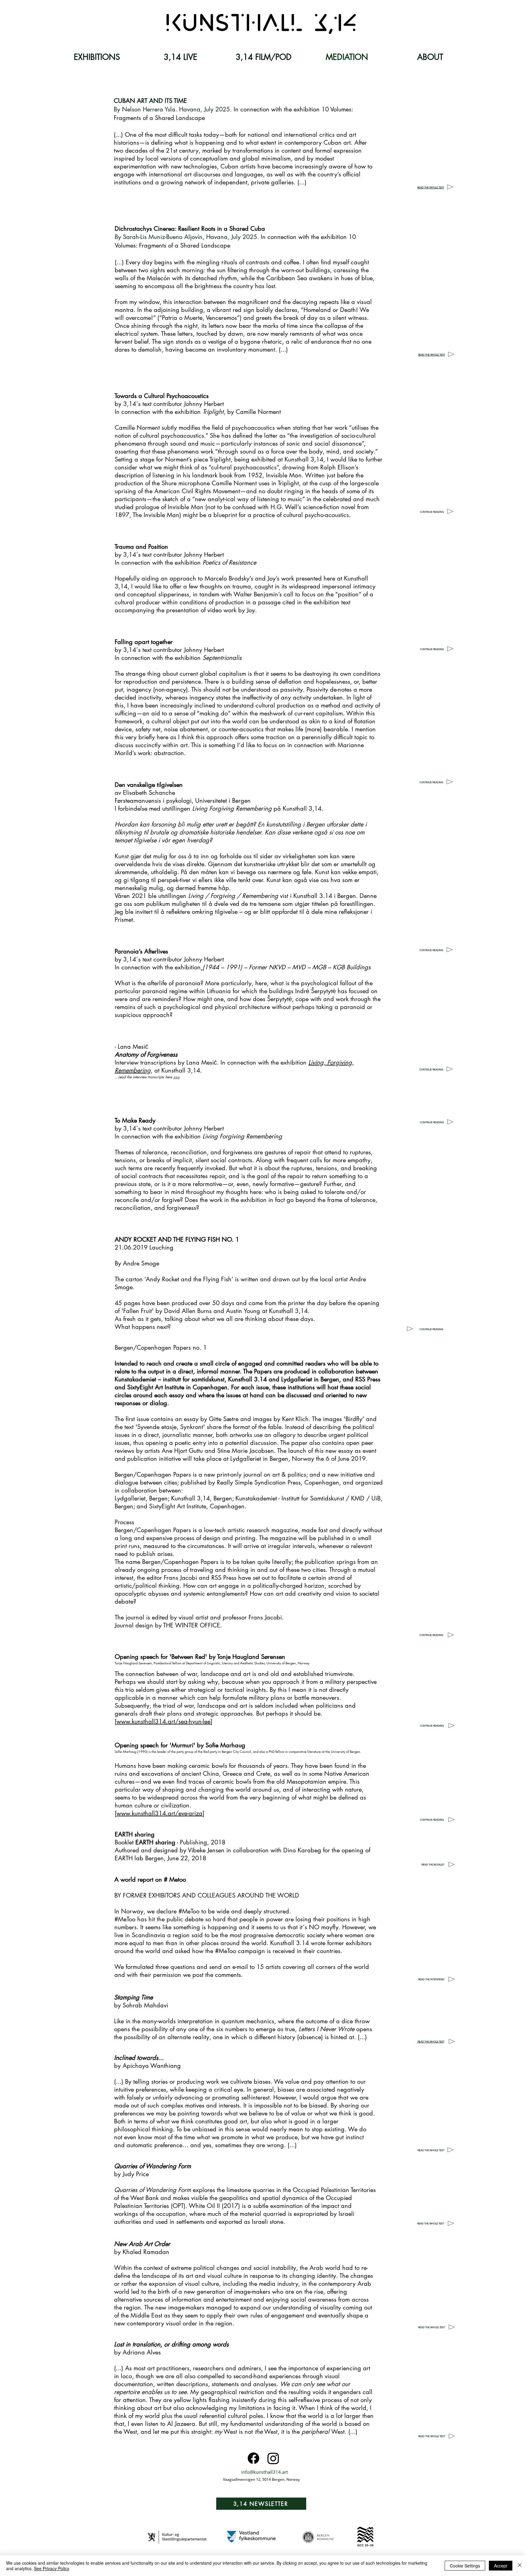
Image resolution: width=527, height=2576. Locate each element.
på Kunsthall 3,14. (258, 809)
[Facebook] (253, 2458)
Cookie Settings (465, 2566)
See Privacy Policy (52, 2568)
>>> (176, 1077)
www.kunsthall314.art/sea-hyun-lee (163, 1721)
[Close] (520, 2566)
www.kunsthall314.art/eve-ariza (160, 1813)
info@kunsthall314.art (265, 2472)
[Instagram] (273, 2458)
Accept (501, 2566)
